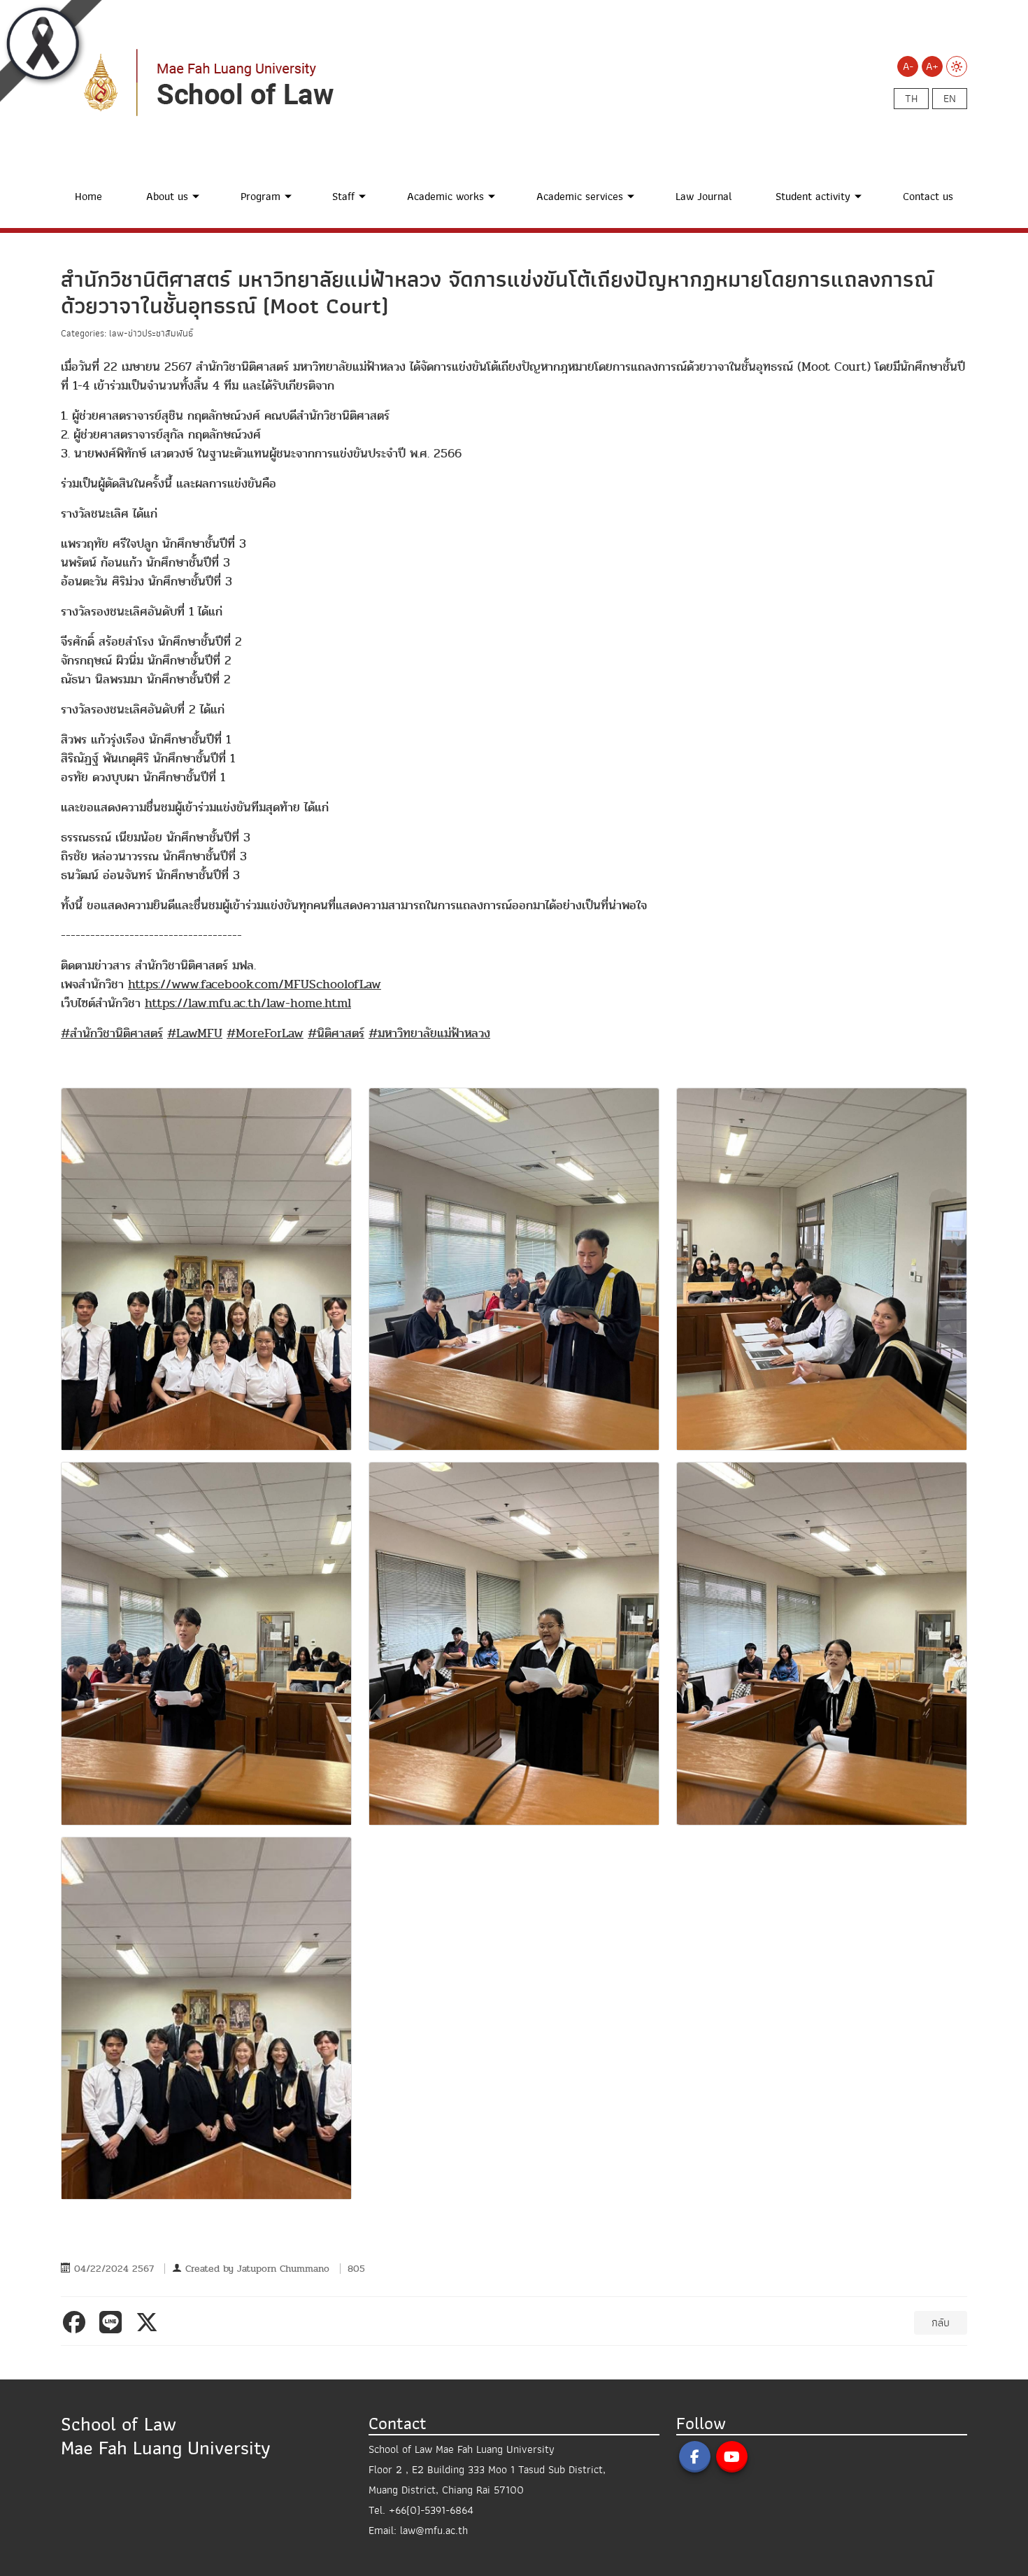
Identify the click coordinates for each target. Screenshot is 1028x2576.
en (950, 99)
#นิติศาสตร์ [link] (336, 1033)
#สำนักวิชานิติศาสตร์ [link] (112, 1033)
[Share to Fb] (77, 2322)
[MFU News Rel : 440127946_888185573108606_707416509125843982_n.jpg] (206, 1269)
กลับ (941, 2323)
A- (908, 66)
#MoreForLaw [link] (265, 1033)
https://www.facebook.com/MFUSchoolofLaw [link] (255, 984)
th (911, 99)
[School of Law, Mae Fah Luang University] (306, 82)
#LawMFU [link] (195, 1033)
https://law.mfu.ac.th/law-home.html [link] (248, 1003)
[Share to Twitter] (150, 2322)
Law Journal (704, 197)
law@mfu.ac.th (434, 2531)
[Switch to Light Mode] (957, 66)
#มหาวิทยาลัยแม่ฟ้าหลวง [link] (429, 1033)
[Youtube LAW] (732, 2457)
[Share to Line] (113, 2322)
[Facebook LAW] (695, 2457)
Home (88, 197)
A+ (932, 66)
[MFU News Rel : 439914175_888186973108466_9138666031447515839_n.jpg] (206, 1644)
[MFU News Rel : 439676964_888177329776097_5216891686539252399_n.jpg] (514, 1269)
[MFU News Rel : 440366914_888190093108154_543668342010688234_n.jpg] (822, 1644)
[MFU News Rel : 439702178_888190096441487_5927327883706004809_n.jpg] (822, 1269)
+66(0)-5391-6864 (431, 2510)
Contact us (928, 197)
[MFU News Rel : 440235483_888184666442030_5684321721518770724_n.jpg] (206, 2019)
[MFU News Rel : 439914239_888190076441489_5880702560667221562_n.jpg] (514, 1644)
